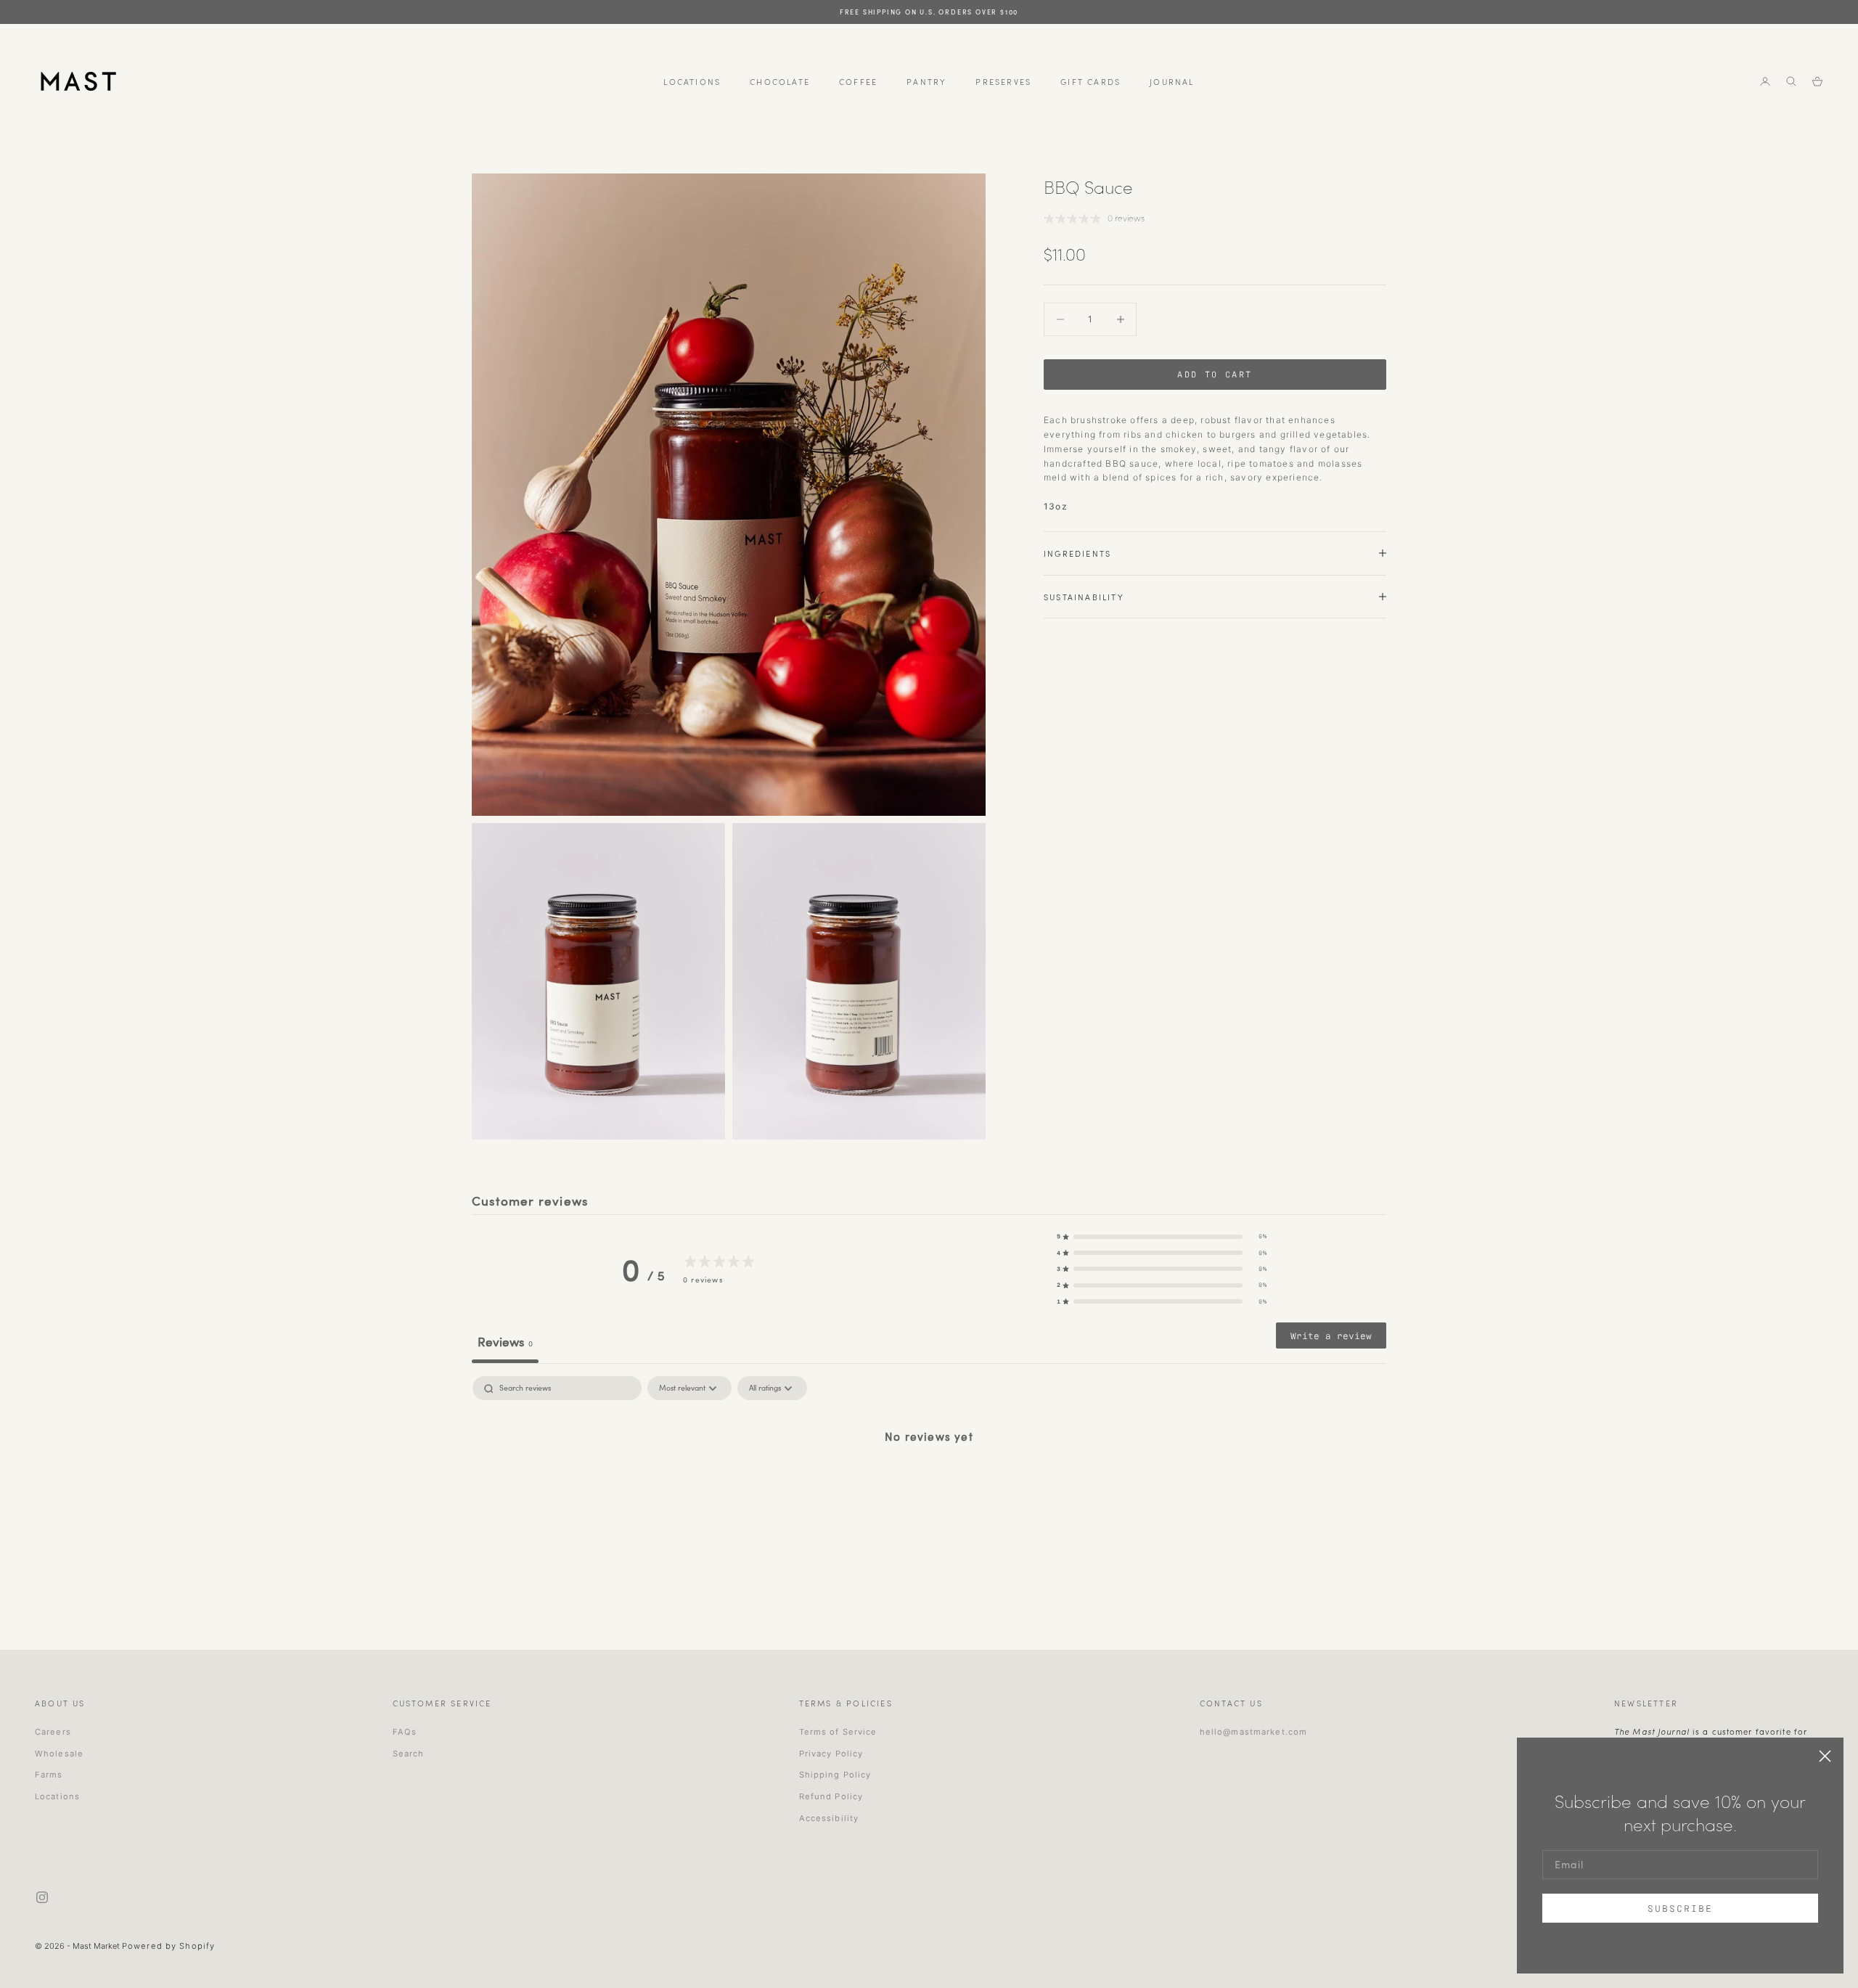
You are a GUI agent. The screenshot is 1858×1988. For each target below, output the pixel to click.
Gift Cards (1090, 81)
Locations (692, 81)
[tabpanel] (929, 1486)
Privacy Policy (831, 1754)
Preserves (1003, 81)
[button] (1162, 1236)
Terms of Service (838, 1732)
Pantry (926, 81)
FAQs (405, 1732)
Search (409, 1754)
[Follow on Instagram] (42, 1897)
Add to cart (1215, 374)
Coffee (858, 81)
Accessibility (829, 1818)
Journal (1172, 81)
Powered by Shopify (168, 1946)
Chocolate (780, 81)
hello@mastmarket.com (1253, 1732)
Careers (53, 1732)
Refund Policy (831, 1796)
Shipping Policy (835, 1775)
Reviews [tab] (505, 1341)
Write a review (1331, 1335)
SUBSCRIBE (1680, 1908)
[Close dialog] (1825, 1756)
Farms (49, 1775)
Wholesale (59, 1754)
